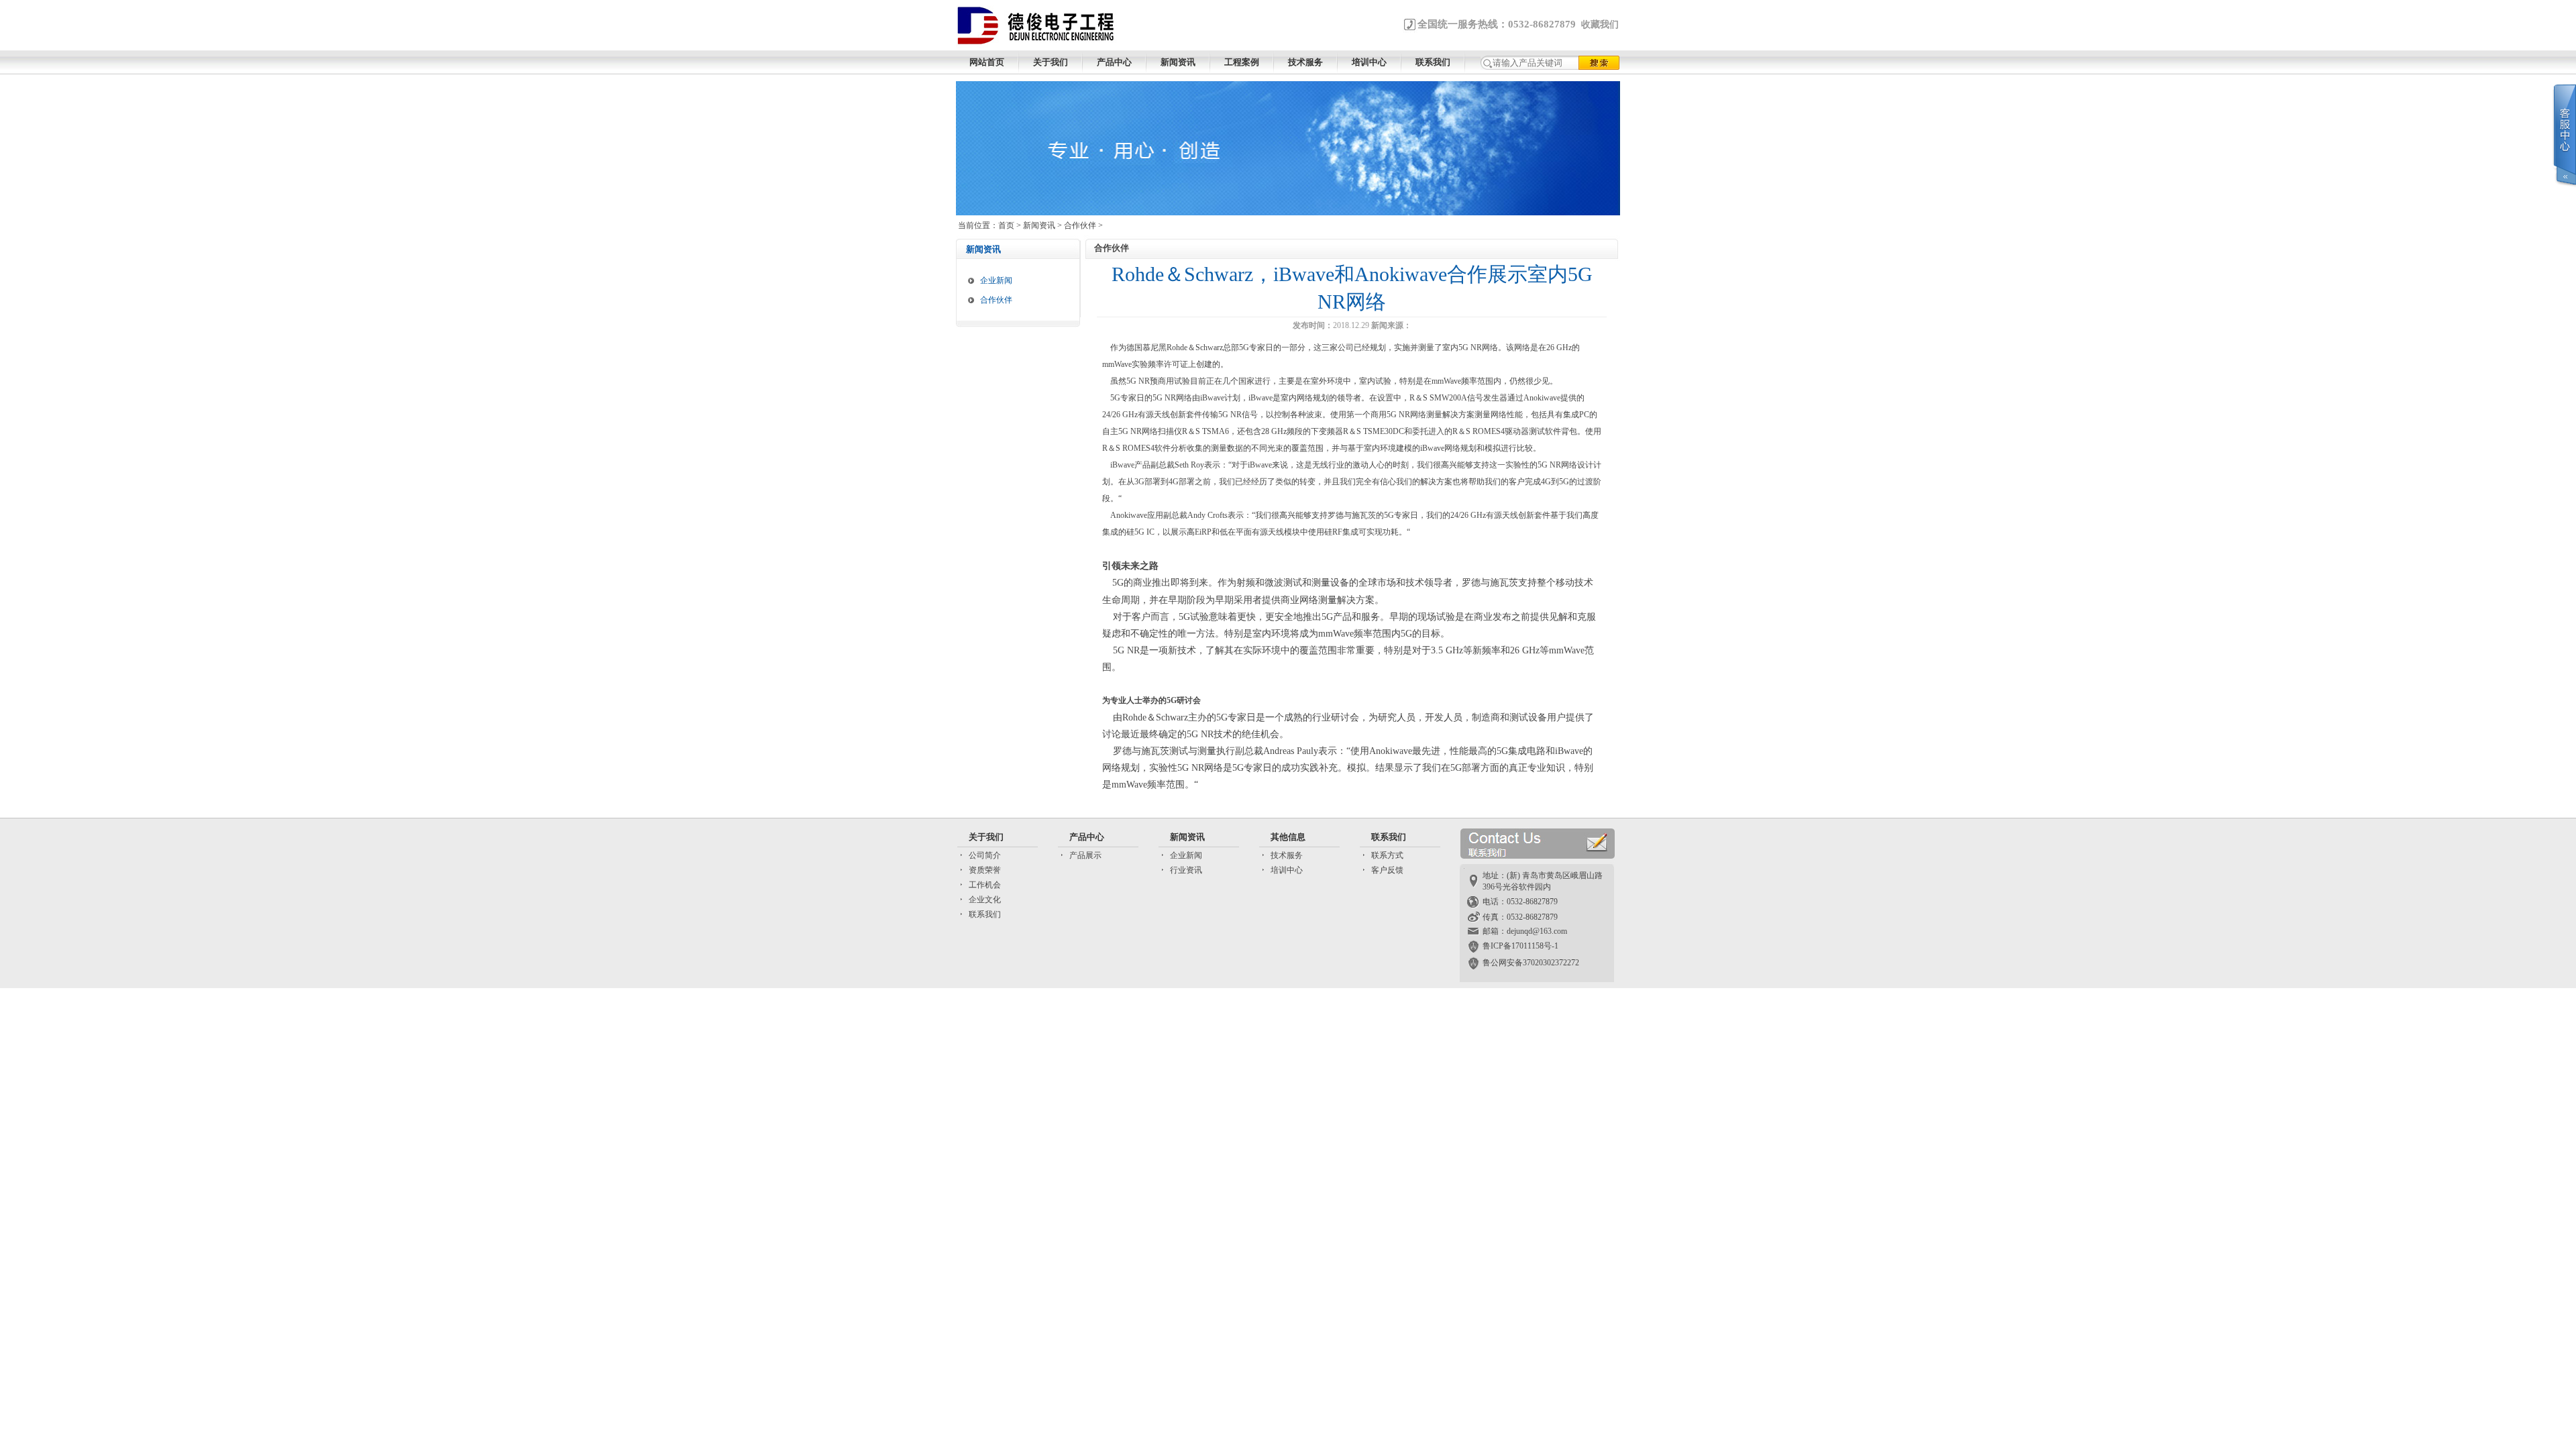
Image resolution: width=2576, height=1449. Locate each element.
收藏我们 (1600, 24)
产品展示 (1085, 855)
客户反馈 (1387, 870)
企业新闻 (996, 280)
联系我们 (985, 914)
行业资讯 (1186, 870)
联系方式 (1387, 855)
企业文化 (985, 900)
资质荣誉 (985, 870)
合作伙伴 (1080, 225)
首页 (1006, 225)
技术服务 (1287, 855)
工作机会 (985, 885)
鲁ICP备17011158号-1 (1520, 946)
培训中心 (1287, 870)
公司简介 (985, 855)
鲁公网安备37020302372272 (1531, 963)
